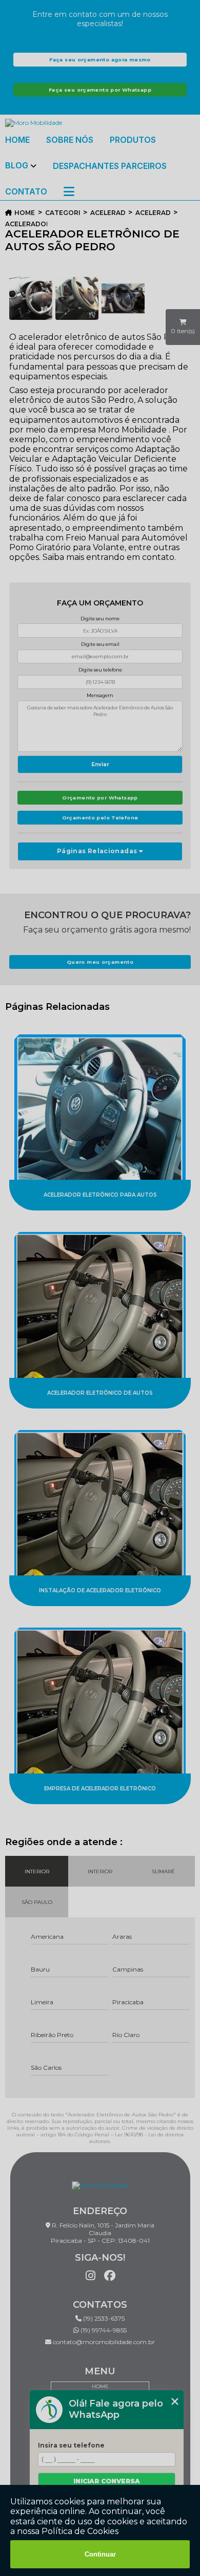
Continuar (100, 2554)
